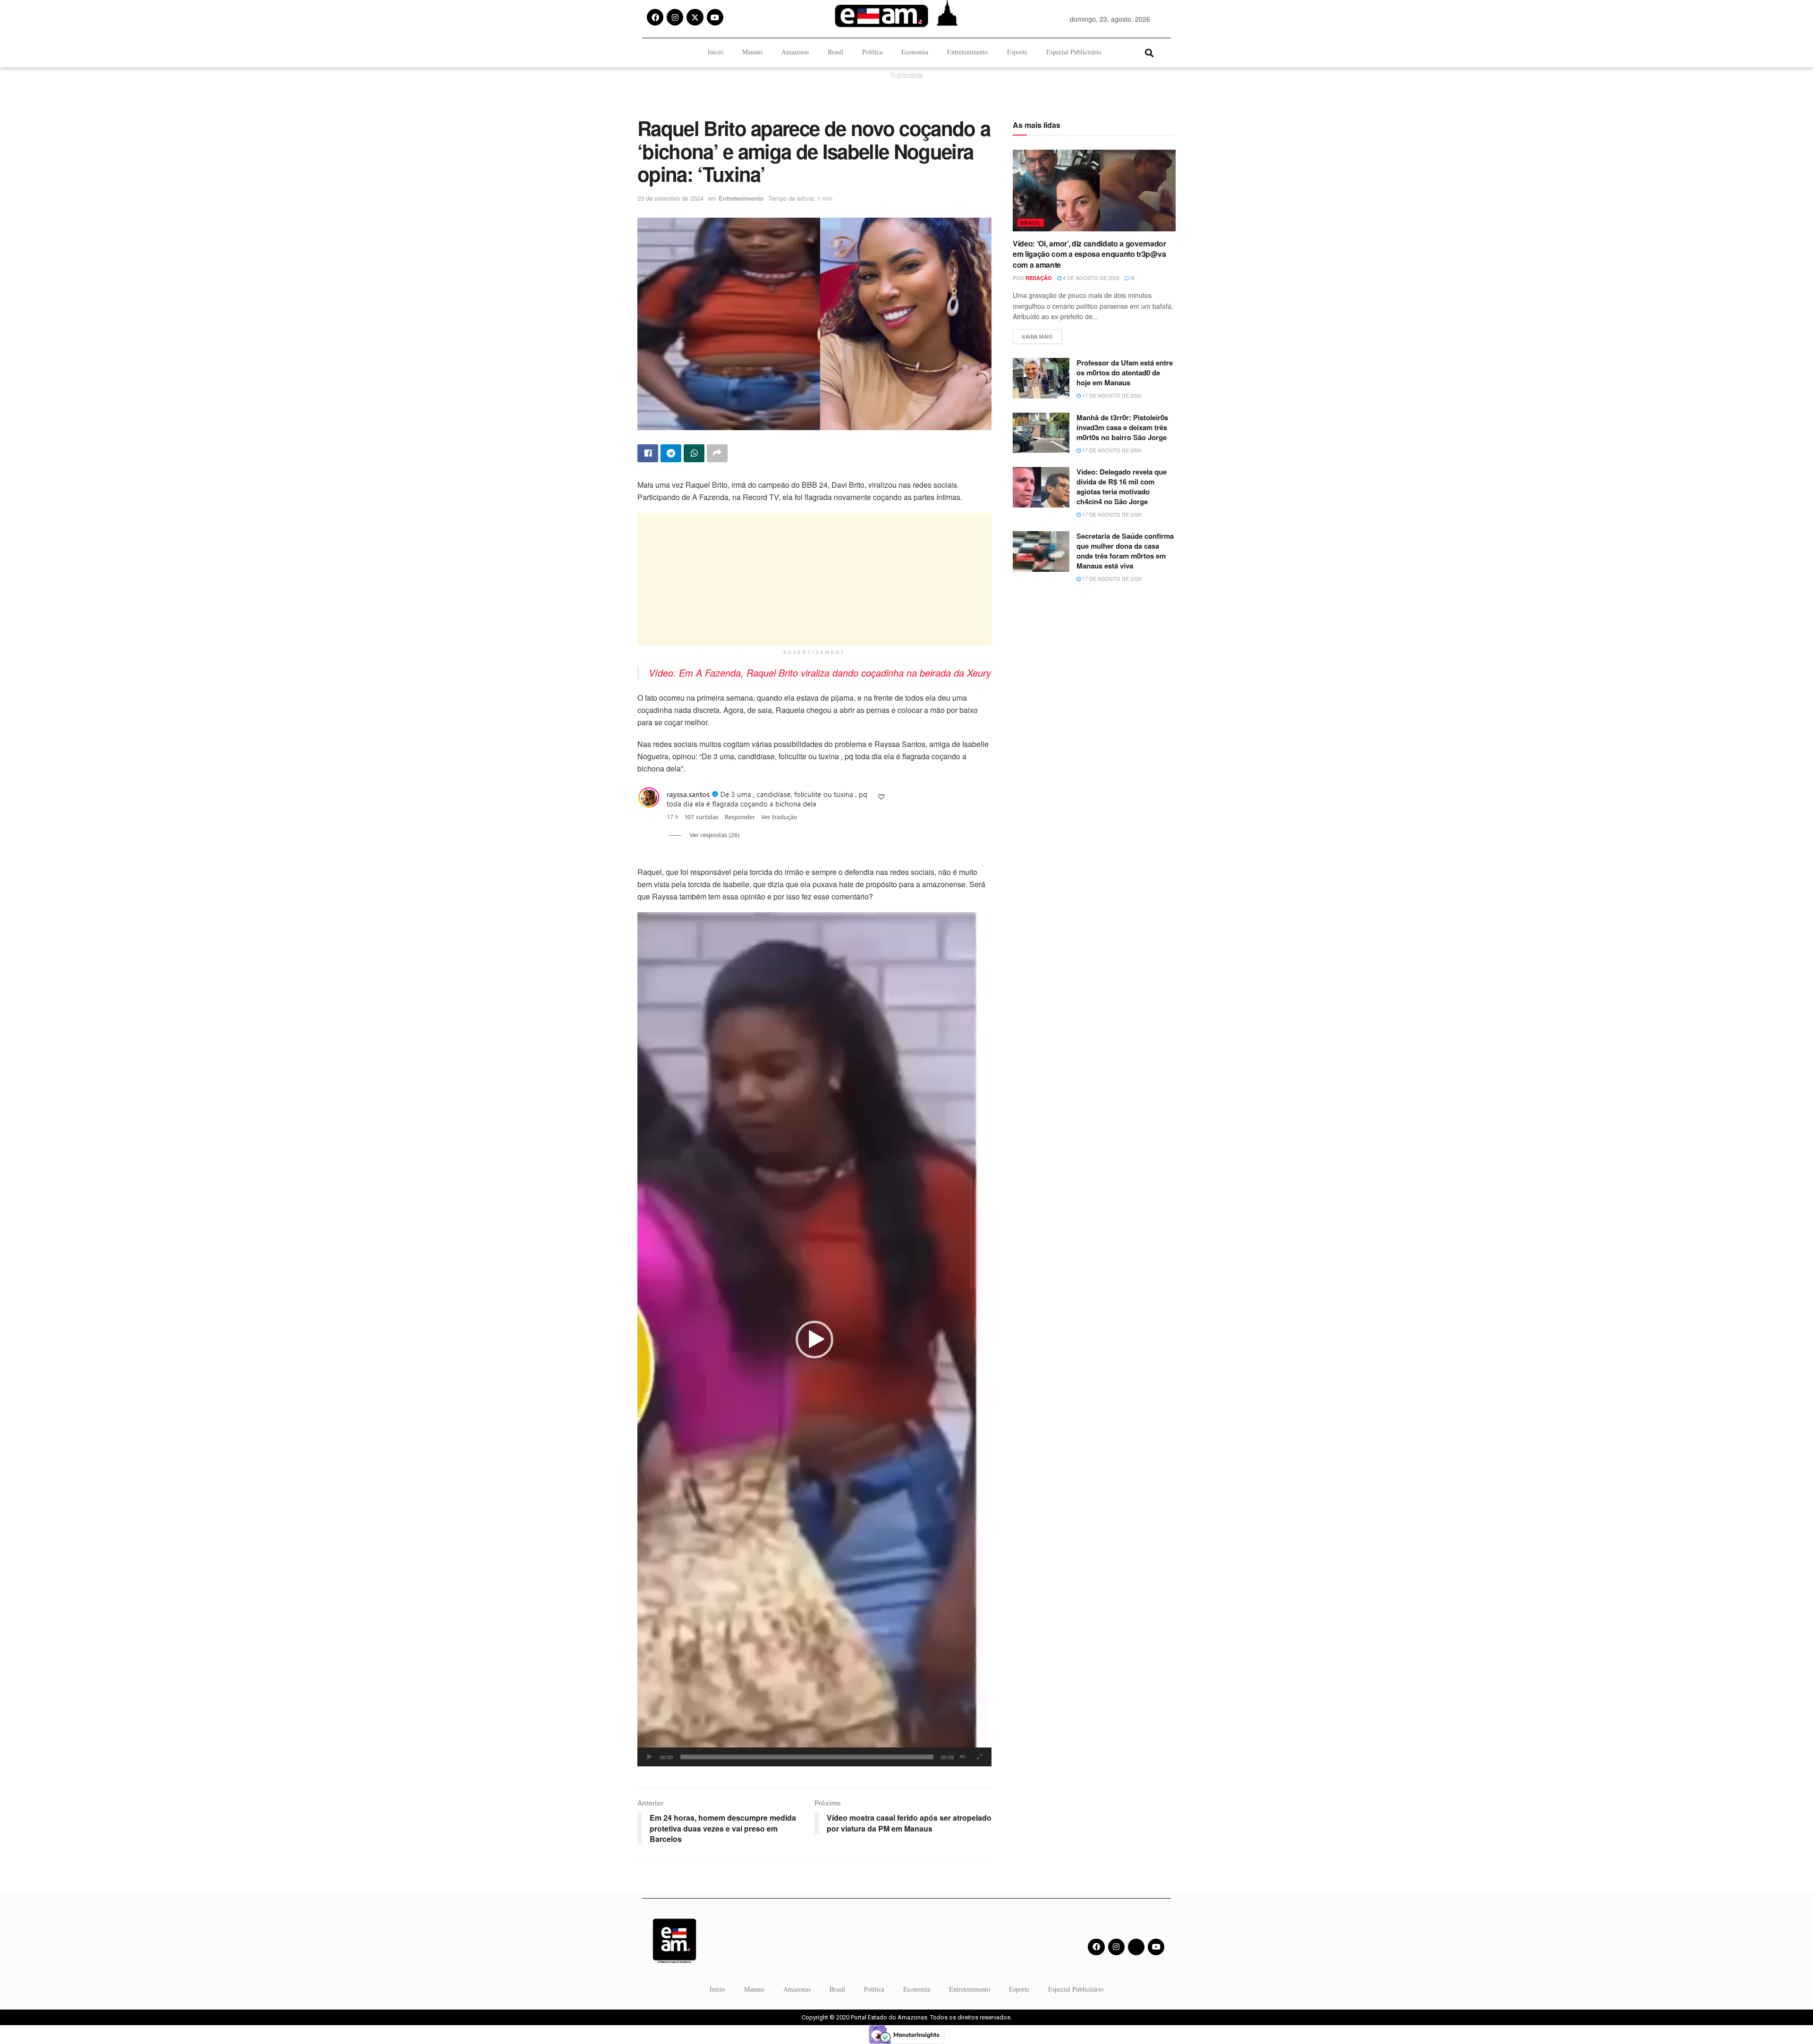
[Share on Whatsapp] (694, 453)
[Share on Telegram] (671, 453)
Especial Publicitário (1074, 52)
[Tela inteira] (979, 1757)
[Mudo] (963, 1757)
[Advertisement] (814, 579)
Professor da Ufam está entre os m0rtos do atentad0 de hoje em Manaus (1125, 373)
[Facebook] (655, 17)
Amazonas (795, 52)
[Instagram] (675, 17)
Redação (1039, 278)
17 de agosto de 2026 (1111, 395)
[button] (1149, 53)
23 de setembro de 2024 (670, 198)
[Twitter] (1136, 1947)
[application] (814, 1339)
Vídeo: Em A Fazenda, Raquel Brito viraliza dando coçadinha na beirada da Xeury (820, 673)
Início (716, 52)
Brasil (835, 52)
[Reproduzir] (650, 1757)
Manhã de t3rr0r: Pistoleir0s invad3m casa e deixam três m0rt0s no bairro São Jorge (1122, 427)
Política (872, 52)
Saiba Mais (1042, 335)
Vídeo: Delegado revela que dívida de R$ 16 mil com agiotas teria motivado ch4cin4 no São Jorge (1122, 487)
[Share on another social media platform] (717, 453)
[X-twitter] (695, 17)
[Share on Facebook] (648, 453)
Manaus (752, 52)
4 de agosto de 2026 (1090, 278)
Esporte (1017, 52)
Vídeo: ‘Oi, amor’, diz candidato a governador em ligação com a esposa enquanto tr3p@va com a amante (1089, 254)
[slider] (807, 1757)
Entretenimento (968, 52)
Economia (915, 52)
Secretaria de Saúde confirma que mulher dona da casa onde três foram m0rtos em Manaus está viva (1125, 551)
